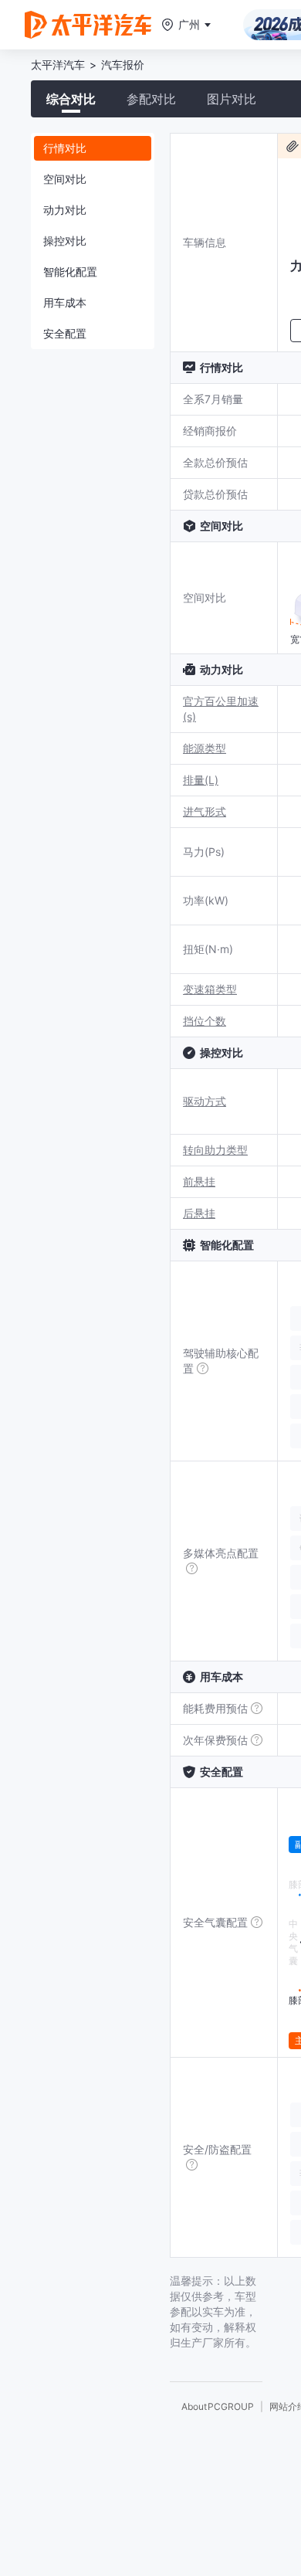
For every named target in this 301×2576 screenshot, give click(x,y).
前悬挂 (199, 1181)
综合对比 (71, 99)
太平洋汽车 (58, 64)
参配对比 (151, 99)
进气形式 (205, 811)
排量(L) (201, 780)
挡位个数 (205, 1021)
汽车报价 (123, 64)
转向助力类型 (215, 1150)
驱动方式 (205, 1101)
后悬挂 (199, 1213)
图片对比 (232, 99)
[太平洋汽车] (88, 25)
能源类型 (205, 748)
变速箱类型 (210, 989)
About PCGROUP (218, 2406)
